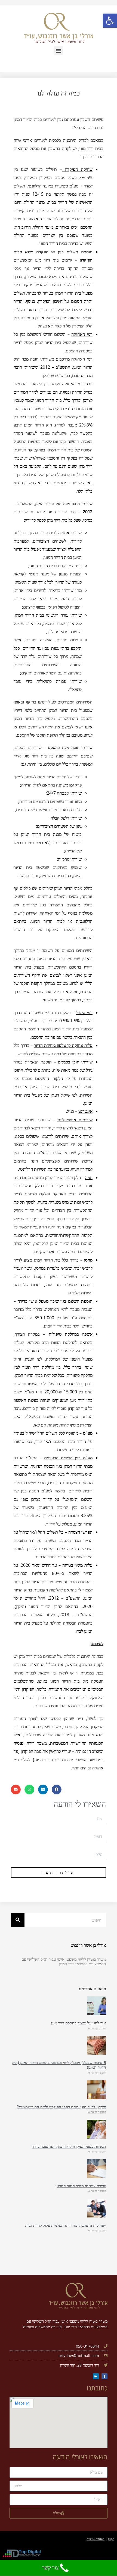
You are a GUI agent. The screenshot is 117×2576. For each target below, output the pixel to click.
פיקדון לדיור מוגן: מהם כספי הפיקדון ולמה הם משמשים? (61, 2107)
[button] (59, 50)
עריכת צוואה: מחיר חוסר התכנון (81, 2186)
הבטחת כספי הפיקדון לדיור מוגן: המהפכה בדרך (69, 2146)
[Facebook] (104, 2376)
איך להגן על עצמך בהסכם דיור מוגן (79, 2023)
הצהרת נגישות (96, 2539)
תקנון (111, 2539)
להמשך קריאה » (97, 2028)
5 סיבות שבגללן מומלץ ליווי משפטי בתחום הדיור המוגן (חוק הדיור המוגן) (59, 2065)
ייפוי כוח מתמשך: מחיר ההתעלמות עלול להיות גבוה (66, 2225)
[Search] (18, 1920)
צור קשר (50, 2568)
